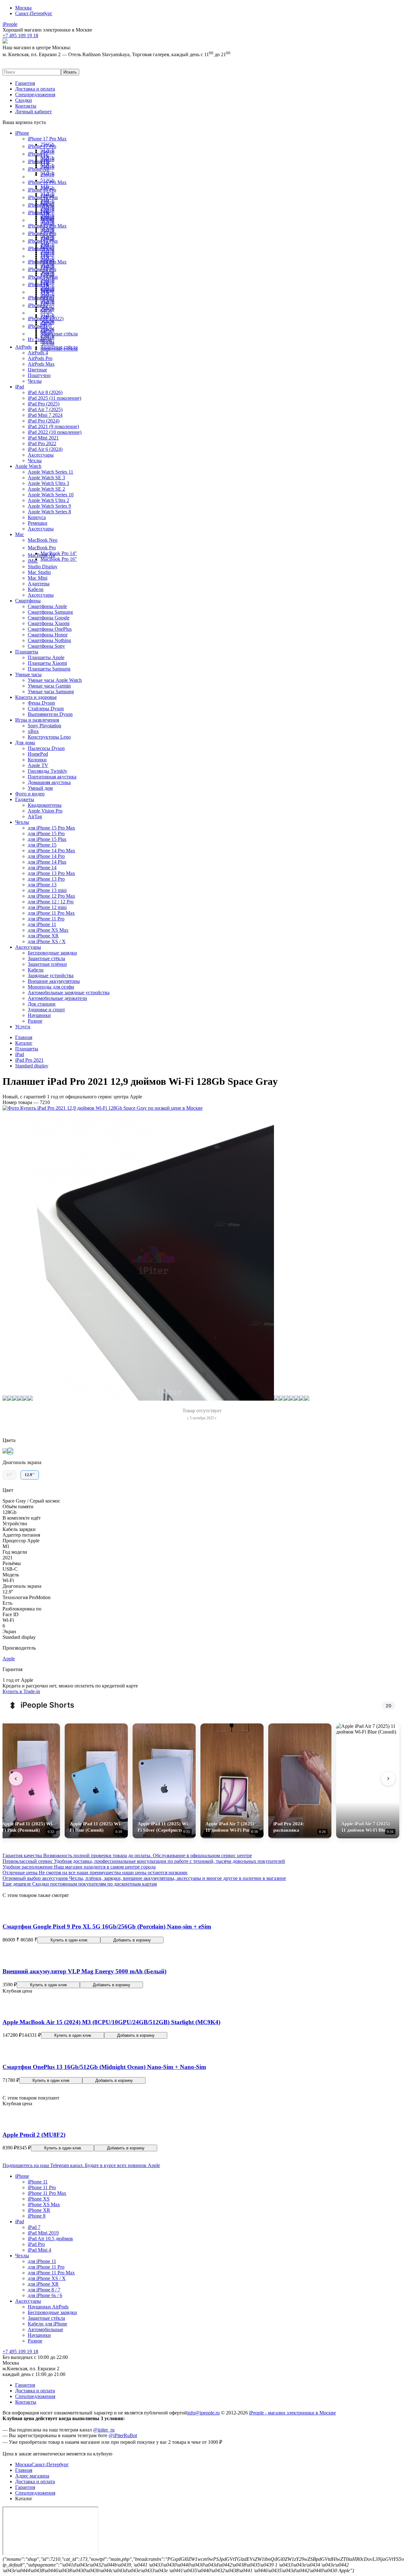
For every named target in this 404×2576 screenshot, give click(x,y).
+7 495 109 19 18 (20, 2351)
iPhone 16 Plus (43, 197)
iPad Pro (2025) (44, 404)
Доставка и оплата (35, 89)
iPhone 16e (39, 213)
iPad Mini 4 (39, 2250)
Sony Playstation (45, 726)
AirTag (35, 816)
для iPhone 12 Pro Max (51, 896)
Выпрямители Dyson (50, 714)
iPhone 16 (38, 205)
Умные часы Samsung (51, 691)
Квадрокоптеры (45, 805)
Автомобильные (45, 2329)
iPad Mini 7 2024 (45, 415)
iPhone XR (39, 2210)
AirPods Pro (40, 358)
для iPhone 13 (42, 885)
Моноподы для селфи (51, 987)
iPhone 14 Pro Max (47, 262)
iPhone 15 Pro (42, 233)
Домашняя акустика (49, 782)
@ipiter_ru (104, 2430)
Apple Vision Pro (45, 811)
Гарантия (25, 83)
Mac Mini (38, 578)
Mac (20, 534)
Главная (24, 2470)
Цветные (37, 370)
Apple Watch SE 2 (46, 489)
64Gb (46, 311)
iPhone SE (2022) (46, 319)
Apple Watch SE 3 (46, 478)
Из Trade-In (40, 339)
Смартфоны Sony (46, 646)
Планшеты (27, 652)
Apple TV (38, 765)
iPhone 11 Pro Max (47, 2193)
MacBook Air (42, 555)
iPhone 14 (38, 284)
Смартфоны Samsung (50, 612)
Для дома (25, 743)
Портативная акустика (52, 777)
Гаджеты (25, 799)
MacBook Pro (42, 548)
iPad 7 (34, 2227)
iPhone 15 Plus (43, 241)
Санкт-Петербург (34, 13)
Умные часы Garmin (49, 686)
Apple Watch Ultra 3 (48, 483)
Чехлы (47, 343)
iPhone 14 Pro (42, 269)
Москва (23, 8)
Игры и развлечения (37, 720)
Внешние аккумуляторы (54, 981)
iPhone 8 (37, 2216)
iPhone (22, 133)
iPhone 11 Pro (42, 2187)
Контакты (26, 106)
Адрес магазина (32, 2476)
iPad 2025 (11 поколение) (54, 398)
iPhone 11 (38, 326)
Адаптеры (39, 584)
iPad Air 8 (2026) (45, 392)
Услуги (23, 1027)
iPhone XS (39, 2199)
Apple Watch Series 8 (49, 512)
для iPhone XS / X (47, 941)
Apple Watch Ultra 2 (48, 500)
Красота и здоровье (36, 697)
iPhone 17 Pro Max (47, 139)
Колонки (37, 760)
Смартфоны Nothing (49, 640)
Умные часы (28, 674)
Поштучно (39, 375)
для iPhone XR (43, 936)
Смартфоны (28, 601)
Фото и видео (30, 794)
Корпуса (37, 517)
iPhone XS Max (44, 2204)
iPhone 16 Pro (42, 190)
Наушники (39, 1015)
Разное (35, 1021)
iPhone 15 (38, 248)
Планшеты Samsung (49, 669)
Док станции (42, 1004)
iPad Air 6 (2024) (45, 449)
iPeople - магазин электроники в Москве (292, 2413)
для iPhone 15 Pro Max (51, 828)
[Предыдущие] (16, 1779)
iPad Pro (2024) (44, 421)
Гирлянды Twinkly (48, 771)
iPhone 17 (38, 154)
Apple (9, 1659)
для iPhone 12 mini (47, 907)
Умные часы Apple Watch (55, 680)
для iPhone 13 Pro (46, 879)
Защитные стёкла (59, 334)
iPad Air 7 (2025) (45, 409)
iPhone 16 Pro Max (47, 182)
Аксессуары (41, 455)
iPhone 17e (39, 161)
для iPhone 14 (42, 868)
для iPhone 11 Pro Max (51, 913)
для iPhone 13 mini (47, 890)
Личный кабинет (33, 112)
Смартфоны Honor (48, 635)
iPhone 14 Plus (43, 277)
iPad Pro (36, 2244)
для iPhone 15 (42, 845)
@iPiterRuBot (123, 2435)
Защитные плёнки (47, 964)
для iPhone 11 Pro (46, 919)
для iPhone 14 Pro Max (51, 851)
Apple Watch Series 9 (49, 506)
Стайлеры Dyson (46, 709)
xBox (33, 731)
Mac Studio (39, 572)
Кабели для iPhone (48, 2324)
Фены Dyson (41, 703)
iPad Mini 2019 (43, 2233)
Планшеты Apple (46, 657)
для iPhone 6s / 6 (45, 2295)
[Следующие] (388, 1779)
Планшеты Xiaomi (47, 663)
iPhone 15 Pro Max (47, 226)
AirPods (23, 347)
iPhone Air (39, 169)
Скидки (24, 100)
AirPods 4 (38, 353)
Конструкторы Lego (49, 737)
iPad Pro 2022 (42, 443)
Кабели (36, 589)
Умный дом (40, 788)
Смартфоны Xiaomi (49, 623)
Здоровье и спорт (46, 1010)
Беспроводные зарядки (52, 953)
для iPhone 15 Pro (46, 833)
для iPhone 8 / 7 (44, 2290)
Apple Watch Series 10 (51, 495)
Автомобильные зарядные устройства (69, 993)
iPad (20, 387)
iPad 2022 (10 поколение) (55, 432)
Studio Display (43, 567)
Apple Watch (28, 466)
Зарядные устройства (51, 975)
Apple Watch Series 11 (50, 472)
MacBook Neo (43, 540)
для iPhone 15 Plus (47, 839)
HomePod (38, 754)
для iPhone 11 (42, 924)
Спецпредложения (35, 95)
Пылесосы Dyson (46, 748)
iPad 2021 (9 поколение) (53, 426)
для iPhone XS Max (48, 930)
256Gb (47, 175)
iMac (33, 561)
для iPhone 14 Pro (46, 856)
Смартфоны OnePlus (50, 629)
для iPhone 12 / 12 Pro (51, 902)
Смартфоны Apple (47, 606)
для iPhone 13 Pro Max (51, 873)
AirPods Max (41, 364)
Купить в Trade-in (21, 1691)
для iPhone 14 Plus (47, 862)
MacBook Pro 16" (59, 559)
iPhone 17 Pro (42, 146)
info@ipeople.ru (203, 2413)
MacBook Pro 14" (59, 553)
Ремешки (38, 523)
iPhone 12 (38, 305)
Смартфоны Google (49, 618)
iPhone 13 (38, 298)
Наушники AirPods (48, 2307)
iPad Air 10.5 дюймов (50, 2239)
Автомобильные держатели (57, 998)
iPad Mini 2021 (43, 438)
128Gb (47, 218)
